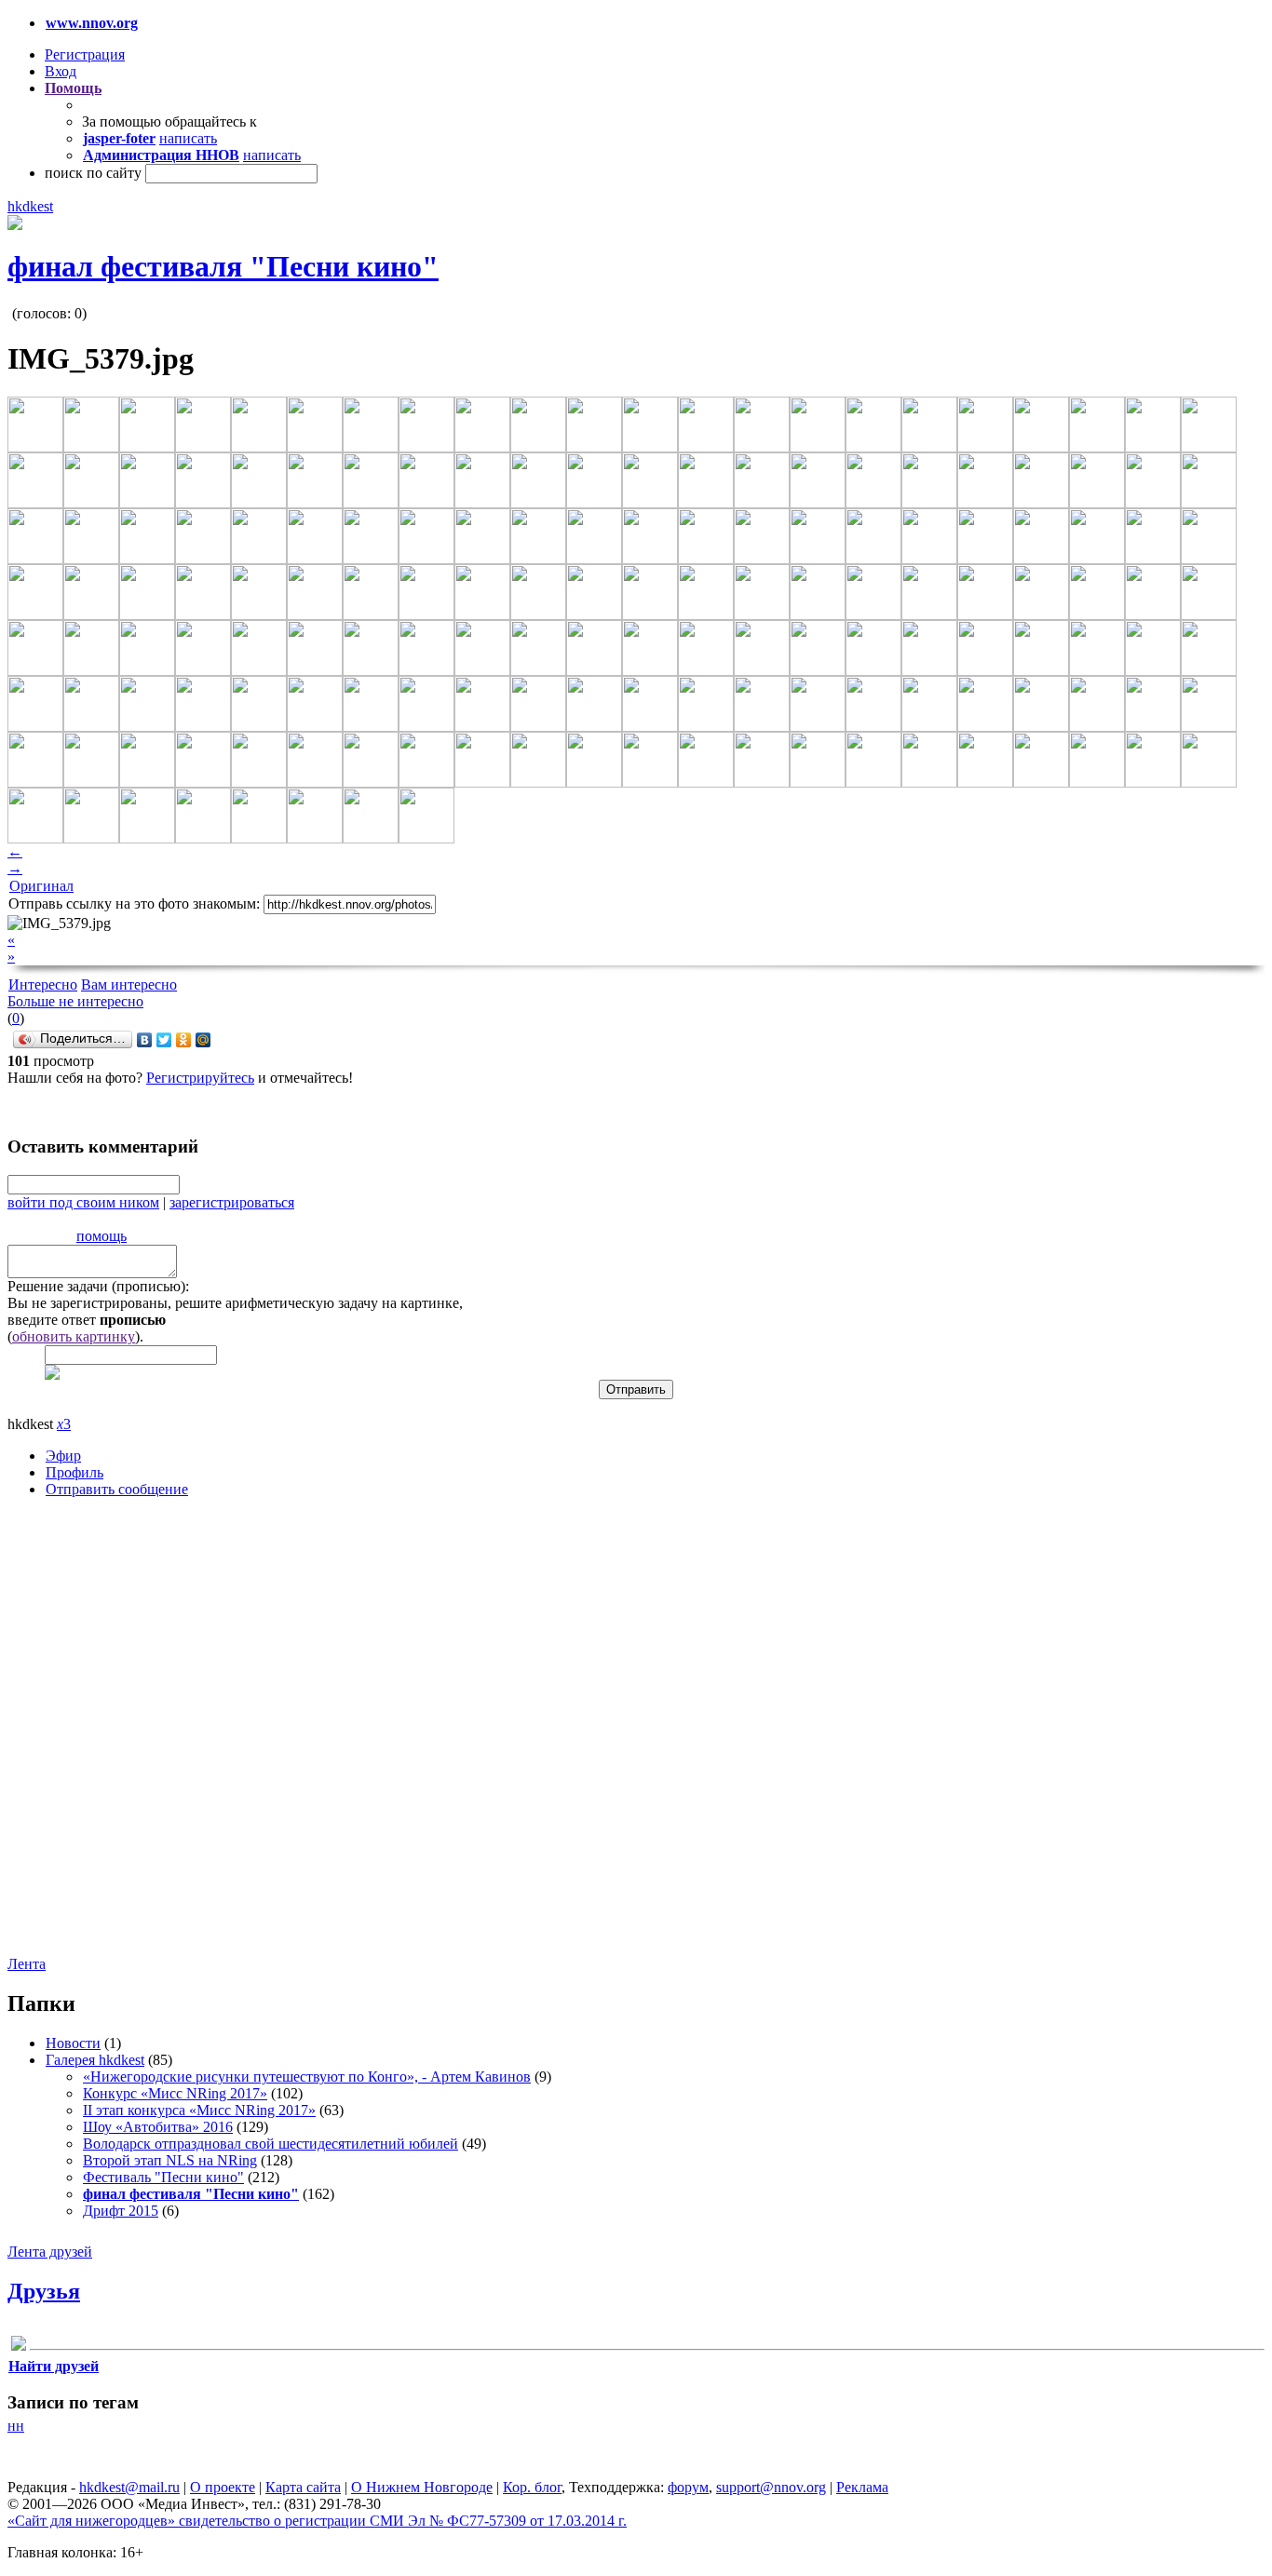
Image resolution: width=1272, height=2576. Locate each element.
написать (188, 138)
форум (688, 2487)
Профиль (74, 1472)
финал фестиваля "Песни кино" (223, 266)
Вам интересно (129, 985)
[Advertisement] (634, 1733)
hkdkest (30, 206)
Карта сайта (303, 2487)
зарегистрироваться (232, 1202)
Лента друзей (50, 2252)
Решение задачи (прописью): (98, 1286)
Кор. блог (532, 2487)
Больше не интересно (75, 1001)
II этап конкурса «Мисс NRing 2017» (199, 2110)
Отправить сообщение (117, 1489)
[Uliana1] (19, 2347)
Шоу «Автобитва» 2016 (158, 2127)
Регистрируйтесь (200, 1078)
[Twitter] (164, 1040)
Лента (27, 1964)
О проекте (223, 2487)
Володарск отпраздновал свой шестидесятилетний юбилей (271, 2144)
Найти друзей (54, 2366)
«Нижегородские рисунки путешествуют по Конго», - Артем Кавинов (307, 2077)
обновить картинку (74, 1336)
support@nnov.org (771, 2487)
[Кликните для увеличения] (15, 225)
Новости (73, 2043)
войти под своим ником (83, 1202)
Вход (61, 71)
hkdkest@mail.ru (129, 2487)
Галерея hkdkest (95, 2060)
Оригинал (41, 886)
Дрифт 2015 (121, 2211)
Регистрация (85, 54)
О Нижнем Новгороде (422, 2487)
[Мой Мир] (203, 1040)
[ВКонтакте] (145, 1040)
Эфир (63, 1456)
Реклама (862, 2487)
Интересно (43, 985)
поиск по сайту (93, 173)
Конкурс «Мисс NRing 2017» (175, 2093)
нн (16, 2426)
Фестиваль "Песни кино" (163, 2177)
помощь (101, 1236)
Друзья (44, 2291)
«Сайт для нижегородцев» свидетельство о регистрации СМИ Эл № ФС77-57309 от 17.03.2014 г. (317, 2521)
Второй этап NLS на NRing (170, 2160)
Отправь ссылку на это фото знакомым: (134, 904)
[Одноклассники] (184, 1040)
